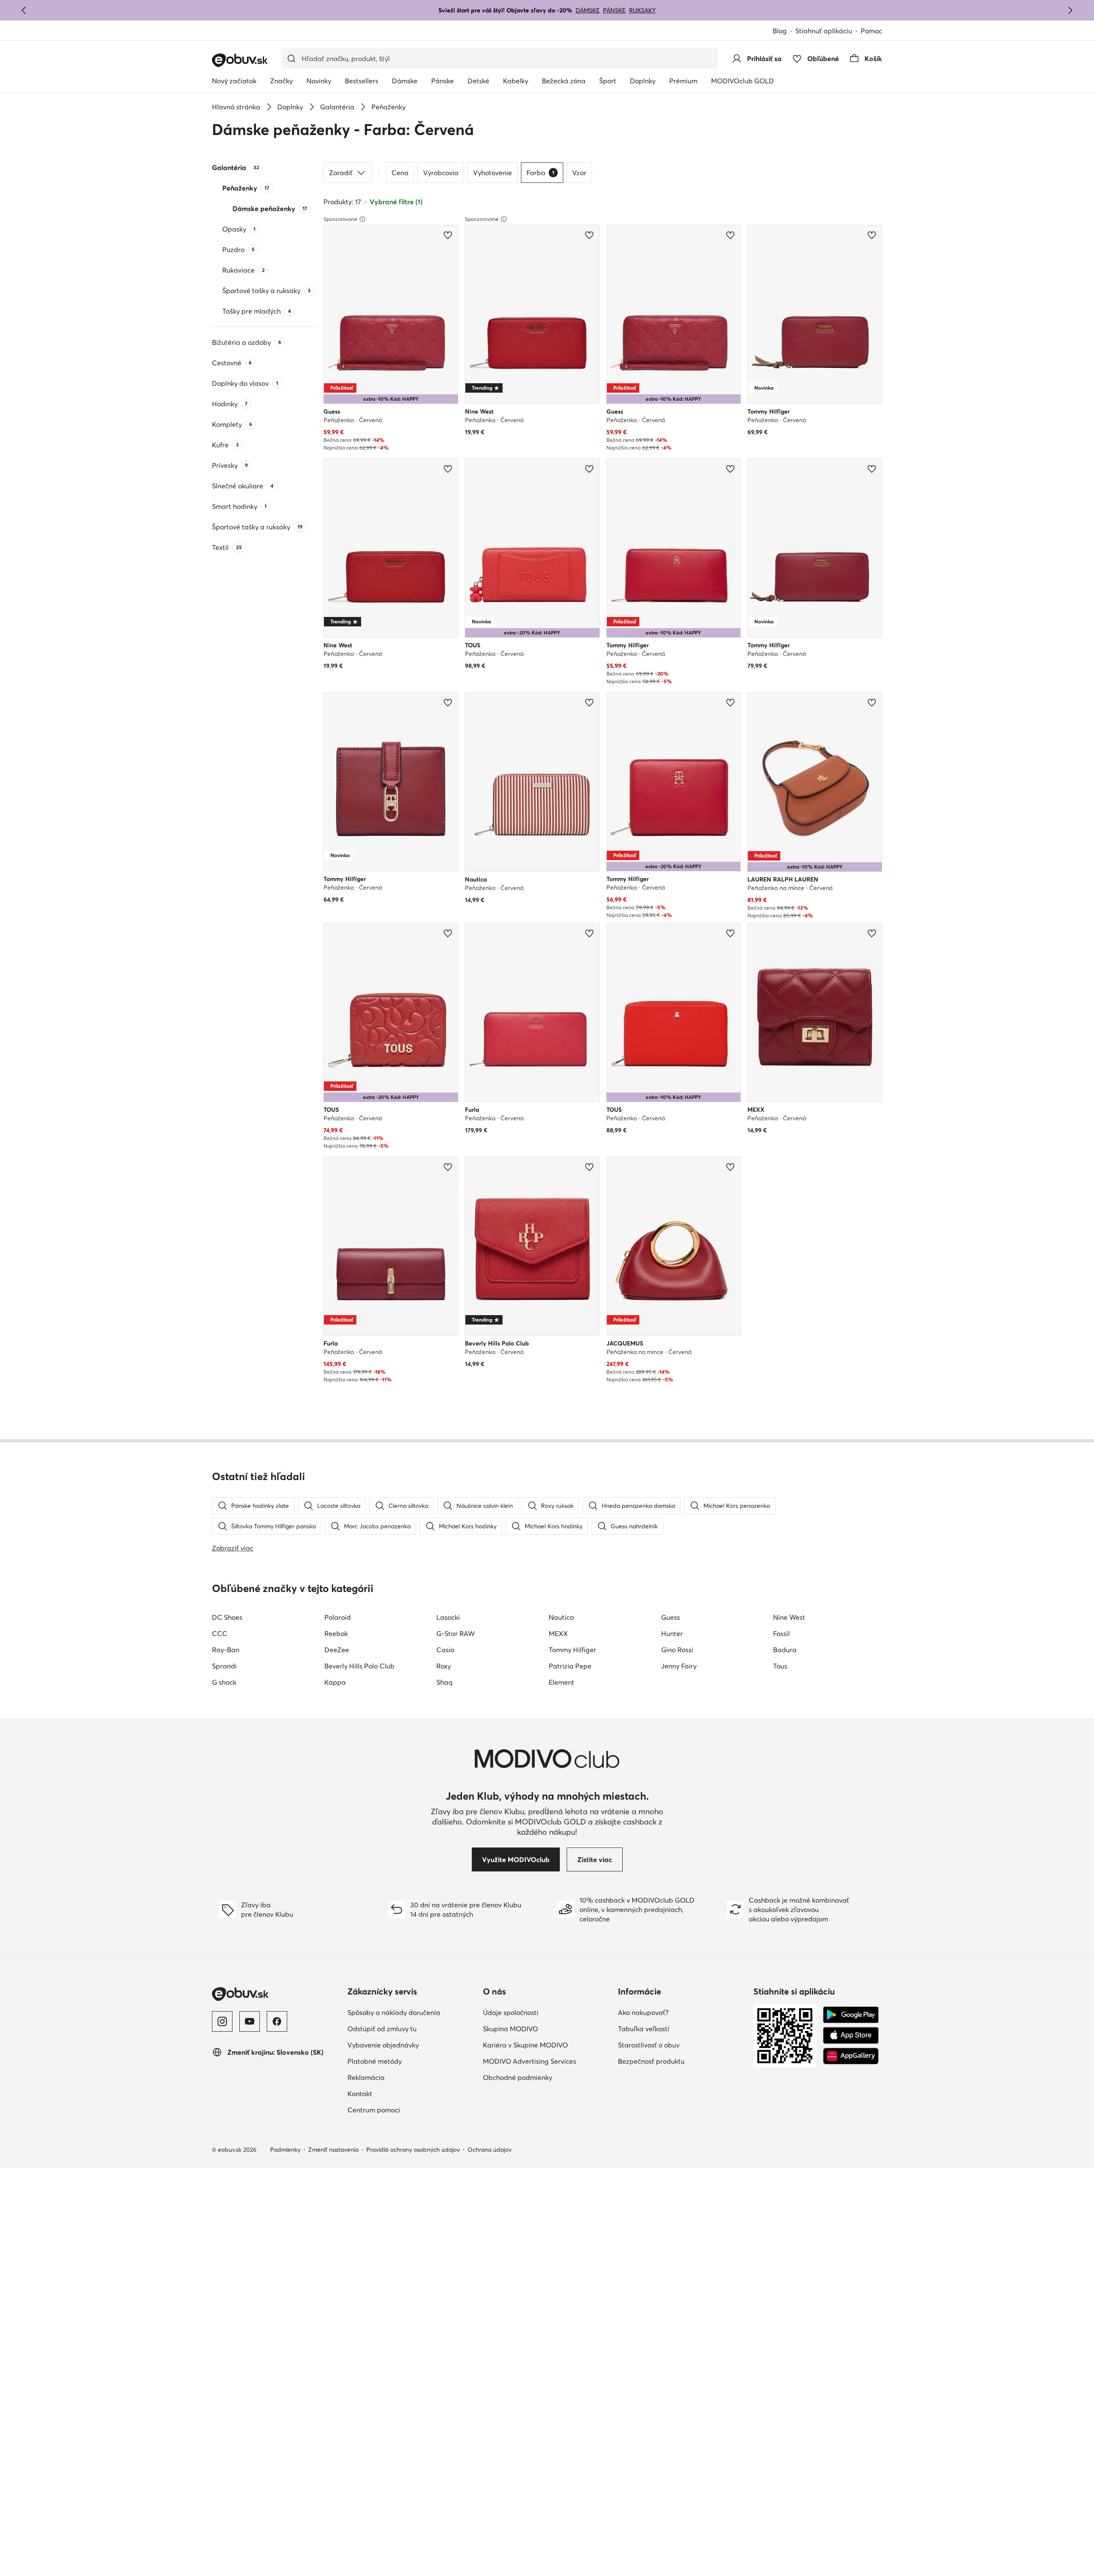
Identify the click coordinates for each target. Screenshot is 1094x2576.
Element (562, 1682)
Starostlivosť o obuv (649, 2045)
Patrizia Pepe (570, 1666)
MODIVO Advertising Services (529, 2061)
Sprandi (224, 1666)
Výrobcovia (441, 173)
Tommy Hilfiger (572, 1650)
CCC (220, 1633)
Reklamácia (366, 2077)
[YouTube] (250, 2021)
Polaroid (338, 1617)
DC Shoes (227, 1617)
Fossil (781, 1633)
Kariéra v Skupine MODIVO (525, 2045)
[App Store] (851, 2036)
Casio (445, 1650)
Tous (780, 1666)
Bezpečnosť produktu (651, 2061)
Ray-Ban (226, 1650)
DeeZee (337, 1650)
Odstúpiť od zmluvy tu (382, 2029)
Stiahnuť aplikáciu (824, 31)
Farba (540, 173)
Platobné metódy (375, 2061)
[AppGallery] (851, 2056)
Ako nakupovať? (643, 2012)
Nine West (789, 1617)
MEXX (558, 1633)
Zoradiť (341, 173)
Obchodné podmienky (518, 2077)
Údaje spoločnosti (511, 2012)
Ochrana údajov (490, 2150)
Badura (785, 1650)
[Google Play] (851, 2015)
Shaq (444, 1682)
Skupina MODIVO (510, 2029)
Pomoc (871, 31)
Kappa (335, 1682)
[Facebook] (277, 2021)
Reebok (336, 1633)
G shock (224, 1682)
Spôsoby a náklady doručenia (394, 2012)
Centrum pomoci (374, 2110)
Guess (671, 1617)
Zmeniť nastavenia (333, 2150)
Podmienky (285, 2150)
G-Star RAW (456, 1633)
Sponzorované (340, 219)
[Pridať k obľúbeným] (448, 235)
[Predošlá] (24, 10)
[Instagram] (222, 2021)
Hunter (672, 1633)
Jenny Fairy (679, 1666)
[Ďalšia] (1070, 10)
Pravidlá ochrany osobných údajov (413, 2150)
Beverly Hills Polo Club (359, 1666)
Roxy (444, 1666)
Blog (780, 31)
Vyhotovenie (493, 173)
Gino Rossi (677, 1650)
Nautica (561, 1617)
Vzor (579, 173)
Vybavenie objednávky (383, 2045)
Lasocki (448, 1617)
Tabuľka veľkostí (644, 2029)
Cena (400, 173)
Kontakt (360, 2094)
